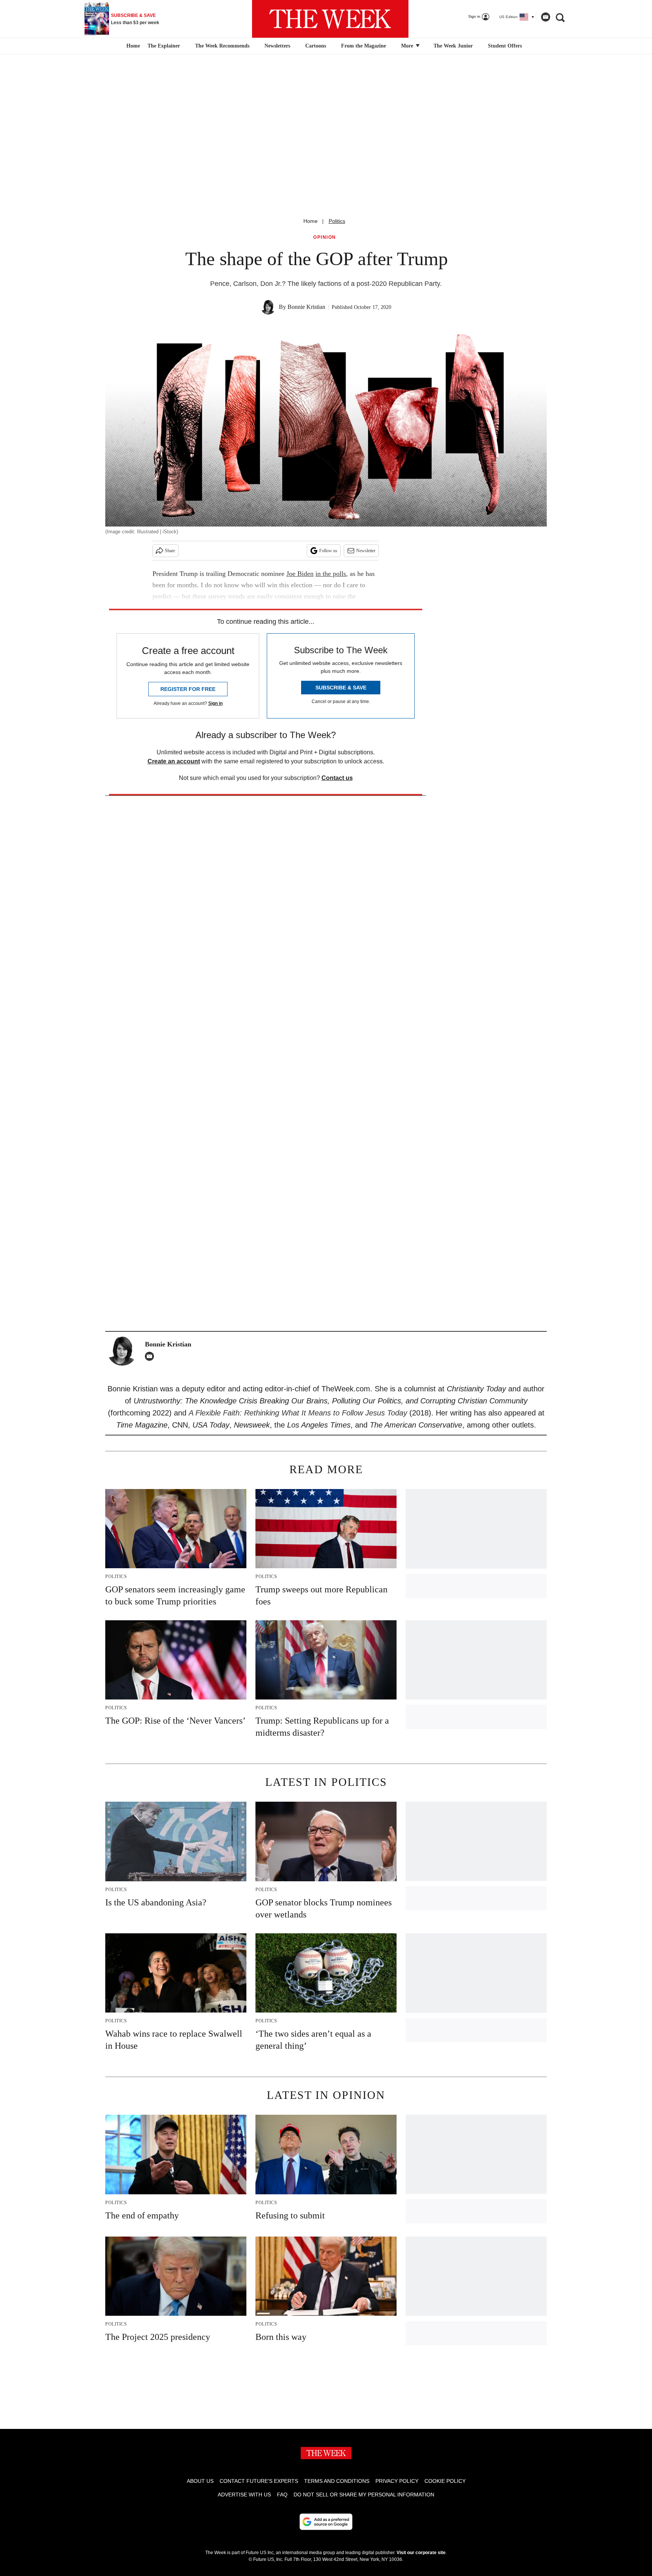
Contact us (337, 778)
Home (311, 221)
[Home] (132, 46)
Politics (337, 221)
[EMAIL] (151, 1356)
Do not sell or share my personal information (364, 2495)
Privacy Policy (397, 2481)
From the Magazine (364, 46)
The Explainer (164, 46)
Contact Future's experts (259, 2481)
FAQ (282, 2495)
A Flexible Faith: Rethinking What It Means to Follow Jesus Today (298, 1413)
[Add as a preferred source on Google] (326, 2522)
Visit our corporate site (421, 2553)
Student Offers (505, 46)
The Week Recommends (222, 46)
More (408, 46)
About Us (200, 2481)
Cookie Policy (445, 2481)
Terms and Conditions (337, 2481)
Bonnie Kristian (306, 307)
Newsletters (277, 46)
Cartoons (316, 46)
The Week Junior (453, 46)
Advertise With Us (244, 2495)
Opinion (325, 237)
